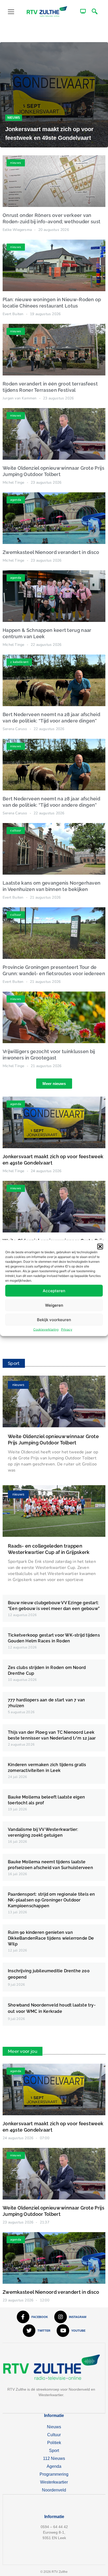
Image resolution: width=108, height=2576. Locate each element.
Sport (54, 2451)
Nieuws (14, 118)
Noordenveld (54, 2490)
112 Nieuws (54, 2458)
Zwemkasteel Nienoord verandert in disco (51, 552)
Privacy (67, 1329)
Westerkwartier (54, 2482)
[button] (100, 1247)
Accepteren (54, 1291)
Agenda (54, 2466)
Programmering (54, 2474)
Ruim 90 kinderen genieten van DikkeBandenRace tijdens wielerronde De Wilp (51, 1938)
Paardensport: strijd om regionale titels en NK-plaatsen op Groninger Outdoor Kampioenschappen (52, 1900)
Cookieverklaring (46, 1329)
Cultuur (54, 2435)
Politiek (54, 2443)
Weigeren (54, 1305)
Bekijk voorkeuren (54, 1319)
